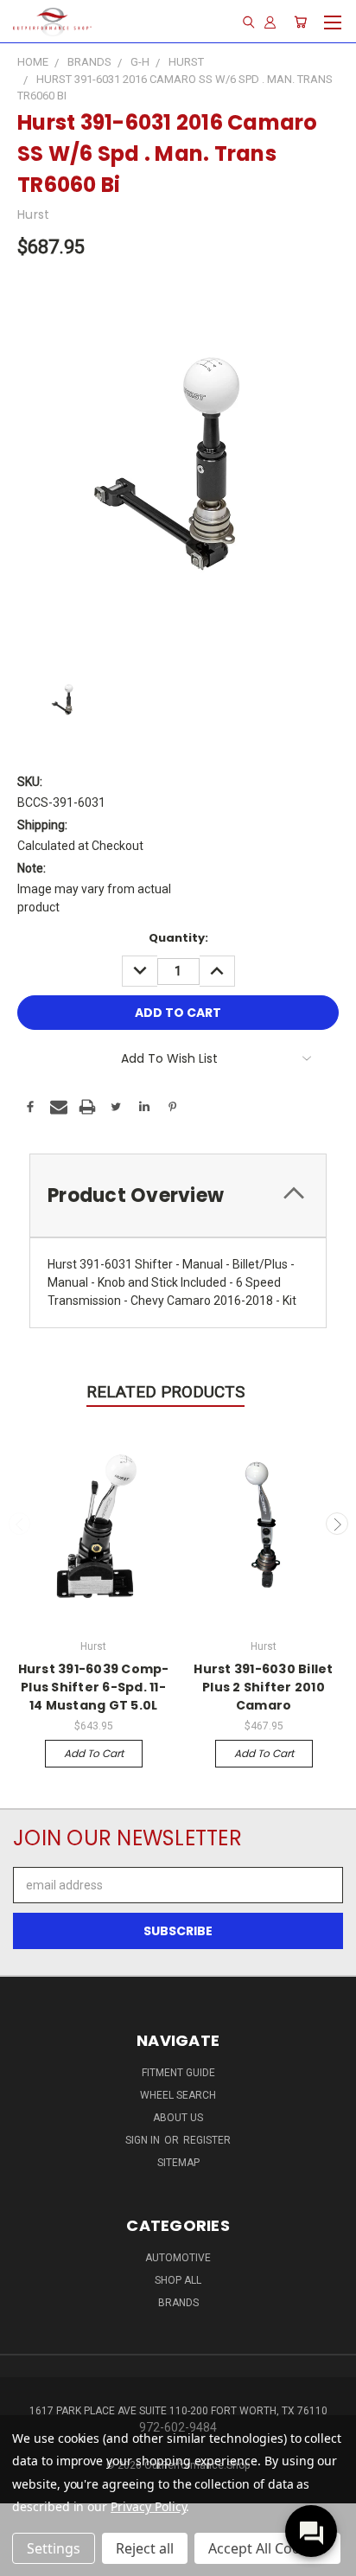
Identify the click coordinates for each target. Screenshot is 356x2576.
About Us (178, 2118)
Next (337, 1524)
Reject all (145, 2548)
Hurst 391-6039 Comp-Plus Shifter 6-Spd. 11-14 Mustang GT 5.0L (94, 1687)
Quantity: (178, 938)
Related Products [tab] (165, 1392)
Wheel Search (178, 2095)
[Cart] (300, 22)
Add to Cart (94, 1753)
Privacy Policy (148, 2506)
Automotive (178, 2258)
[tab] (178, 1195)
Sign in (144, 2140)
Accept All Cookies (267, 2548)
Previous (20, 1524)
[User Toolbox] (270, 22)
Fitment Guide (178, 2073)
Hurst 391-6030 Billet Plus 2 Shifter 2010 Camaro (263, 1687)
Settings (54, 2548)
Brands (178, 2303)
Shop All (178, 2280)
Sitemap (178, 2163)
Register (207, 2140)
